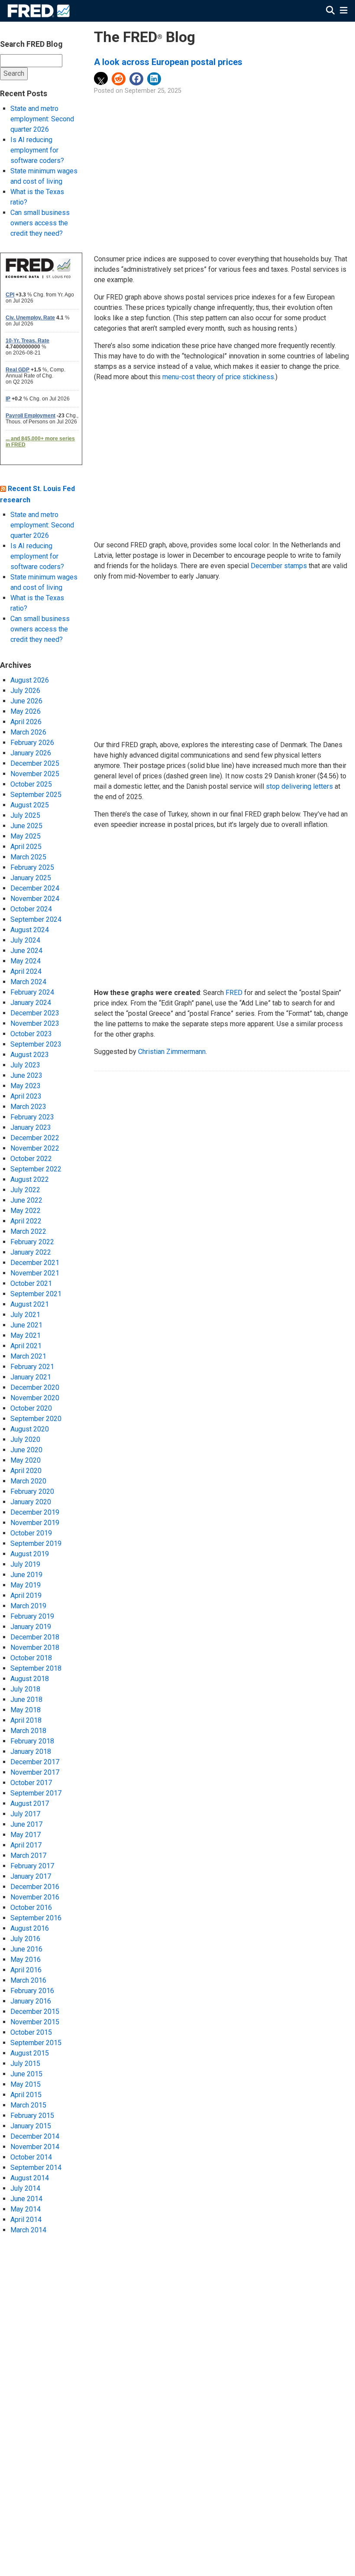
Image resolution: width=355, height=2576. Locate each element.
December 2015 (35, 2012)
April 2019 (26, 1595)
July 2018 (25, 1689)
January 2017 (31, 1876)
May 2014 (26, 2209)
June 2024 (26, 951)
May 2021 (26, 1335)
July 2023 (25, 1065)
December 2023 (35, 1013)
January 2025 (31, 878)
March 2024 (28, 982)
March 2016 (28, 1980)
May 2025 (26, 836)
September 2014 (36, 2168)
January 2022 (31, 1252)
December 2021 (35, 1263)
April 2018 (26, 1720)
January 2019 (31, 1627)
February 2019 (32, 1616)
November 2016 (35, 1897)
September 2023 (36, 1044)
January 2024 (31, 1003)
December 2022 (35, 1138)
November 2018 (35, 1647)
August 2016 (30, 1928)
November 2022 (35, 1148)
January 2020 (31, 1502)
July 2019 (25, 1564)
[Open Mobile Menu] (344, 11)
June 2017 (26, 1824)
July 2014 (25, 2188)
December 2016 (35, 1887)
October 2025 (31, 784)
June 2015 (26, 2074)
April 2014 (26, 2220)
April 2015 (26, 2095)
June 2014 (26, 2199)
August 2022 (30, 1179)
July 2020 (25, 1439)
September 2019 (36, 1543)
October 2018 (31, 1658)
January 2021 (31, 1377)
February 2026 (32, 743)
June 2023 (26, 1075)
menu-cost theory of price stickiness (218, 377)
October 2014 (31, 2157)
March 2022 (28, 1231)
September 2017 (36, 1793)
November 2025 (35, 774)
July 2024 (25, 940)
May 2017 (26, 1835)
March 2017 (28, 1856)
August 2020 (30, 1429)
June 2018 (26, 1699)
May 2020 (26, 1460)
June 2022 (26, 1200)
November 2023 (35, 1023)
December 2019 (35, 1512)
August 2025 (30, 805)
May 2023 (26, 1086)
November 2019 (35, 1523)
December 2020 (35, 1387)
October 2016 (31, 1908)
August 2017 (30, 1804)
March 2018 (28, 1731)
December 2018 (35, 1637)
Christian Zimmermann (172, 1052)
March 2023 (28, 1107)
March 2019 (28, 1606)
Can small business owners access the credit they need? (40, 223)
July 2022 (25, 1190)
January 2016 (31, 2001)
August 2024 (30, 930)
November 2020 (35, 1398)
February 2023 (32, 1117)
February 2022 (32, 1242)
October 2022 (31, 1159)
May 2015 (26, 2084)
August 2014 (30, 2178)
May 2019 (26, 1585)
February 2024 (32, 992)
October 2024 (31, 909)
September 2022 (36, 1169)
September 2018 (36, 1668)
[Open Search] (330, 11)
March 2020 (28, 1481)
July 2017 (25, 1814)
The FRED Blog (145, 37)
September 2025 (36, 795)
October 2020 (31, 1408)
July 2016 (25, 1939)
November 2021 (35, 1273)
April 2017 (26, 1845)
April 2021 (26, 1346)
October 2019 (31, 1533)
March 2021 (28, 1356)
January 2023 (31, 1127)
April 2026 (26, 722)
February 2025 (32, 867)
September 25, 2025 (153, 91)
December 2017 (35, 1762)
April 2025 (26, 847)
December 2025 (35, 763)
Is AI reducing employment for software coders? (37, 150)
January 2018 (31, 1751)
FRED (234, 993)
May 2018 (26, 1710)
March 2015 (28, 2105)
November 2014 (35, 2147)
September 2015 (36, 2043)
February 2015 (32, 2116)
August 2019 (30, 1554)
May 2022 (26, 1211)
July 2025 (25, 815)
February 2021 (32, 1367)
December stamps (279, 566)
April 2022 (26, 1221)
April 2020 (26, 1471)
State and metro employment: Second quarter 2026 (42, 119)
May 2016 (26, 1960)
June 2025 (26, 826)
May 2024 (26, 961)
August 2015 (30, 2053)
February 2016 (32, 1991)
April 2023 (26, 1096)
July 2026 (25, 691)
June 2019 (26, 1575)
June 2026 (26, 701)
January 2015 (31, 2126)
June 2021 (26, 1325)
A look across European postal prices (168, 62)
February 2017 (32, 1866)
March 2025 (28, 857)
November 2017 (35, 1772)
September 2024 (36, 919)
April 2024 (26, 971)
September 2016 (36, 1918)
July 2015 (25, 2064)
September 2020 (36, 1419)
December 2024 (35, 888)
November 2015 (35, 2022)
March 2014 (28, 2230)
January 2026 (31, 753)
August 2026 (30, 680)
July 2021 (25, 1315)
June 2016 (26, 1949)
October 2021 (31, 1283)
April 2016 (26, 1970)
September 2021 (36, 1294)
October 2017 (31, 1783)
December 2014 (35, 2136)
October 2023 (31, 1034)
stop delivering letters (299, 786)
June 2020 (26, 1450)
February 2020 (32, 1491)
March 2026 (28, 732)
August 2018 (30, 1679)
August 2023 (30, 1055)
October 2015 (31, 2032)
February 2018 (32, 1741)
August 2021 (30, 1304)
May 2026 (26, 711)
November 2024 (35, 899)
